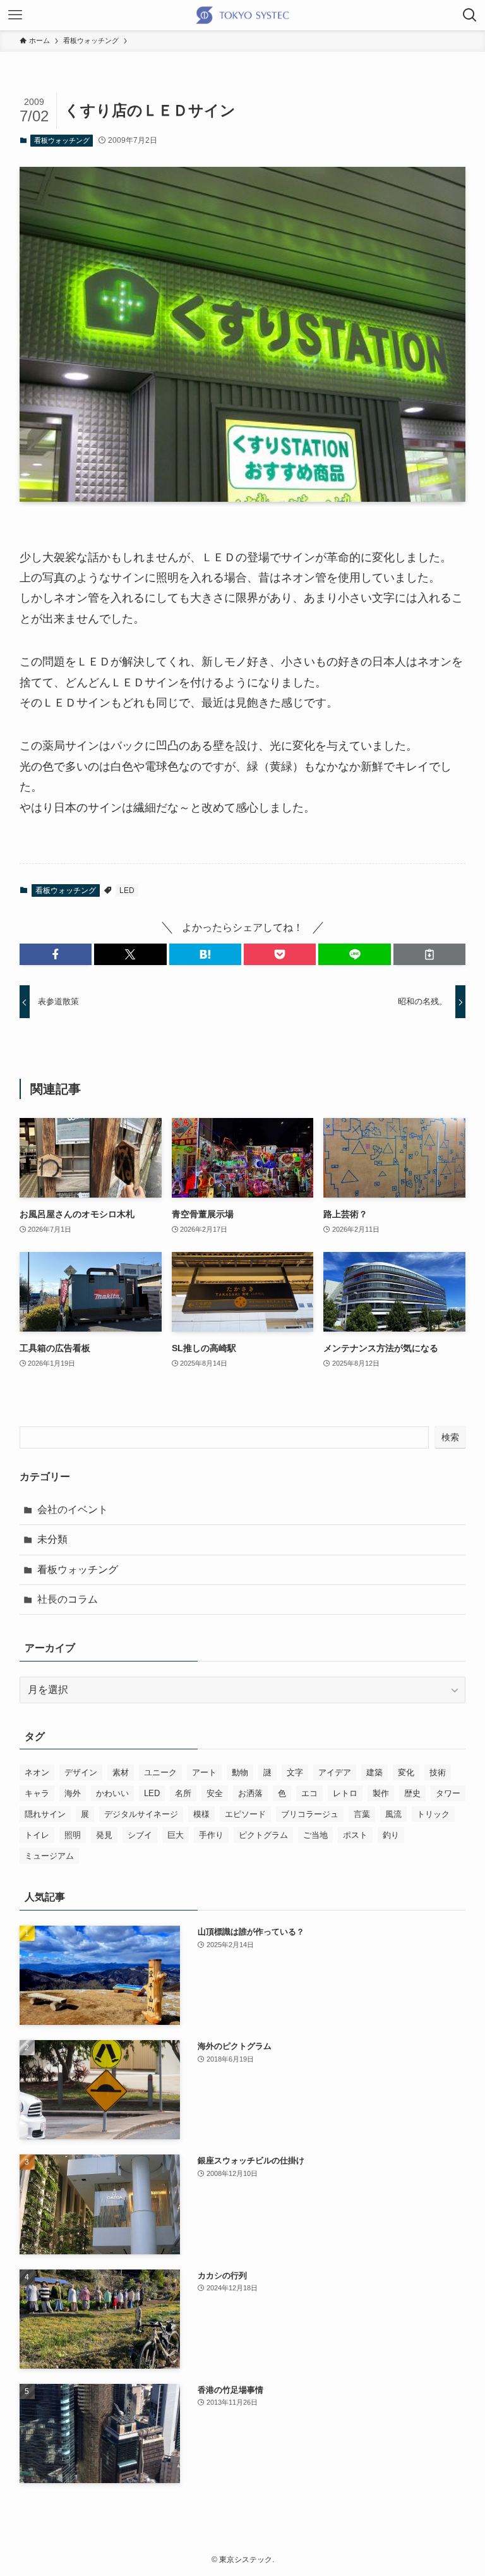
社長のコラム (68, 1599)
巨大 (176, 1835)
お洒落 (250, 1793)
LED (127, 890)
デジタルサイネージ (141, 1814)
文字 (295, 1772)
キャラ (37, 1793)
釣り (391, 1835)
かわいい (112, 1793)
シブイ (140, 1835)
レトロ (345, 1793)
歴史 (412, 1793)
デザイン (81, 1772)
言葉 (362, 1814)
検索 (450, 1437)
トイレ (37, 1835)
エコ (309, 1793)
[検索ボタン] (470, 15)
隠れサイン (45, 1814)
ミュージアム (49, 1856)
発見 (104, 1835)
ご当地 (315, 1835)
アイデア (335, 1772)
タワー (448, 1793)
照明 (73, 1835)
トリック (433, 1814)
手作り (211, 1835)
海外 (73, 1793)
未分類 (52, 1539)
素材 (121, 1772)
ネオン (37, 1772)
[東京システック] (242, 15)
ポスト (355, 1835)
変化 (406, 1772)
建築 (374, 1772)
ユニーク (160, 1772)
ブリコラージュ (310, 1814)
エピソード (245, 1814)
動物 (240, 1772)
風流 (393, 1814)
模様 (201, 1814)
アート (204, 1772)
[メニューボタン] (15, 15)
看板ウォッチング (62, 140)
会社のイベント (73, 1510)
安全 (215, 1793)
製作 (381, 1793)
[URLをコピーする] (429, 954)
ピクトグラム (263, 1835)
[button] (56, 954)
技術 (438, 1772)
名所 (183, 1793)
